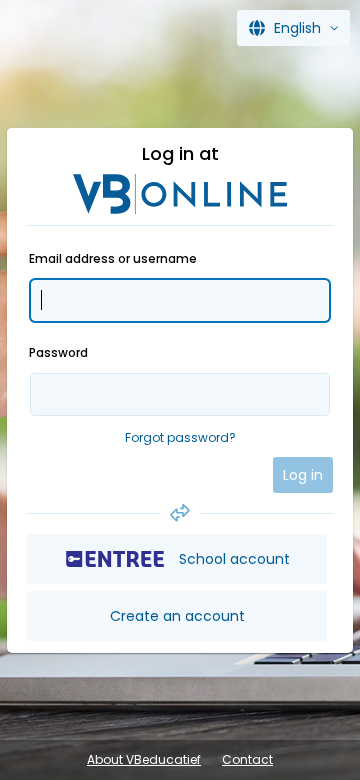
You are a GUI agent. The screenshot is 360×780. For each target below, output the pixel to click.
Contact (247, 759)
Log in (303, 475)
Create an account (177, 616)
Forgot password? (180, 437)
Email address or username (113, 258)
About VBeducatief (144, 759)
